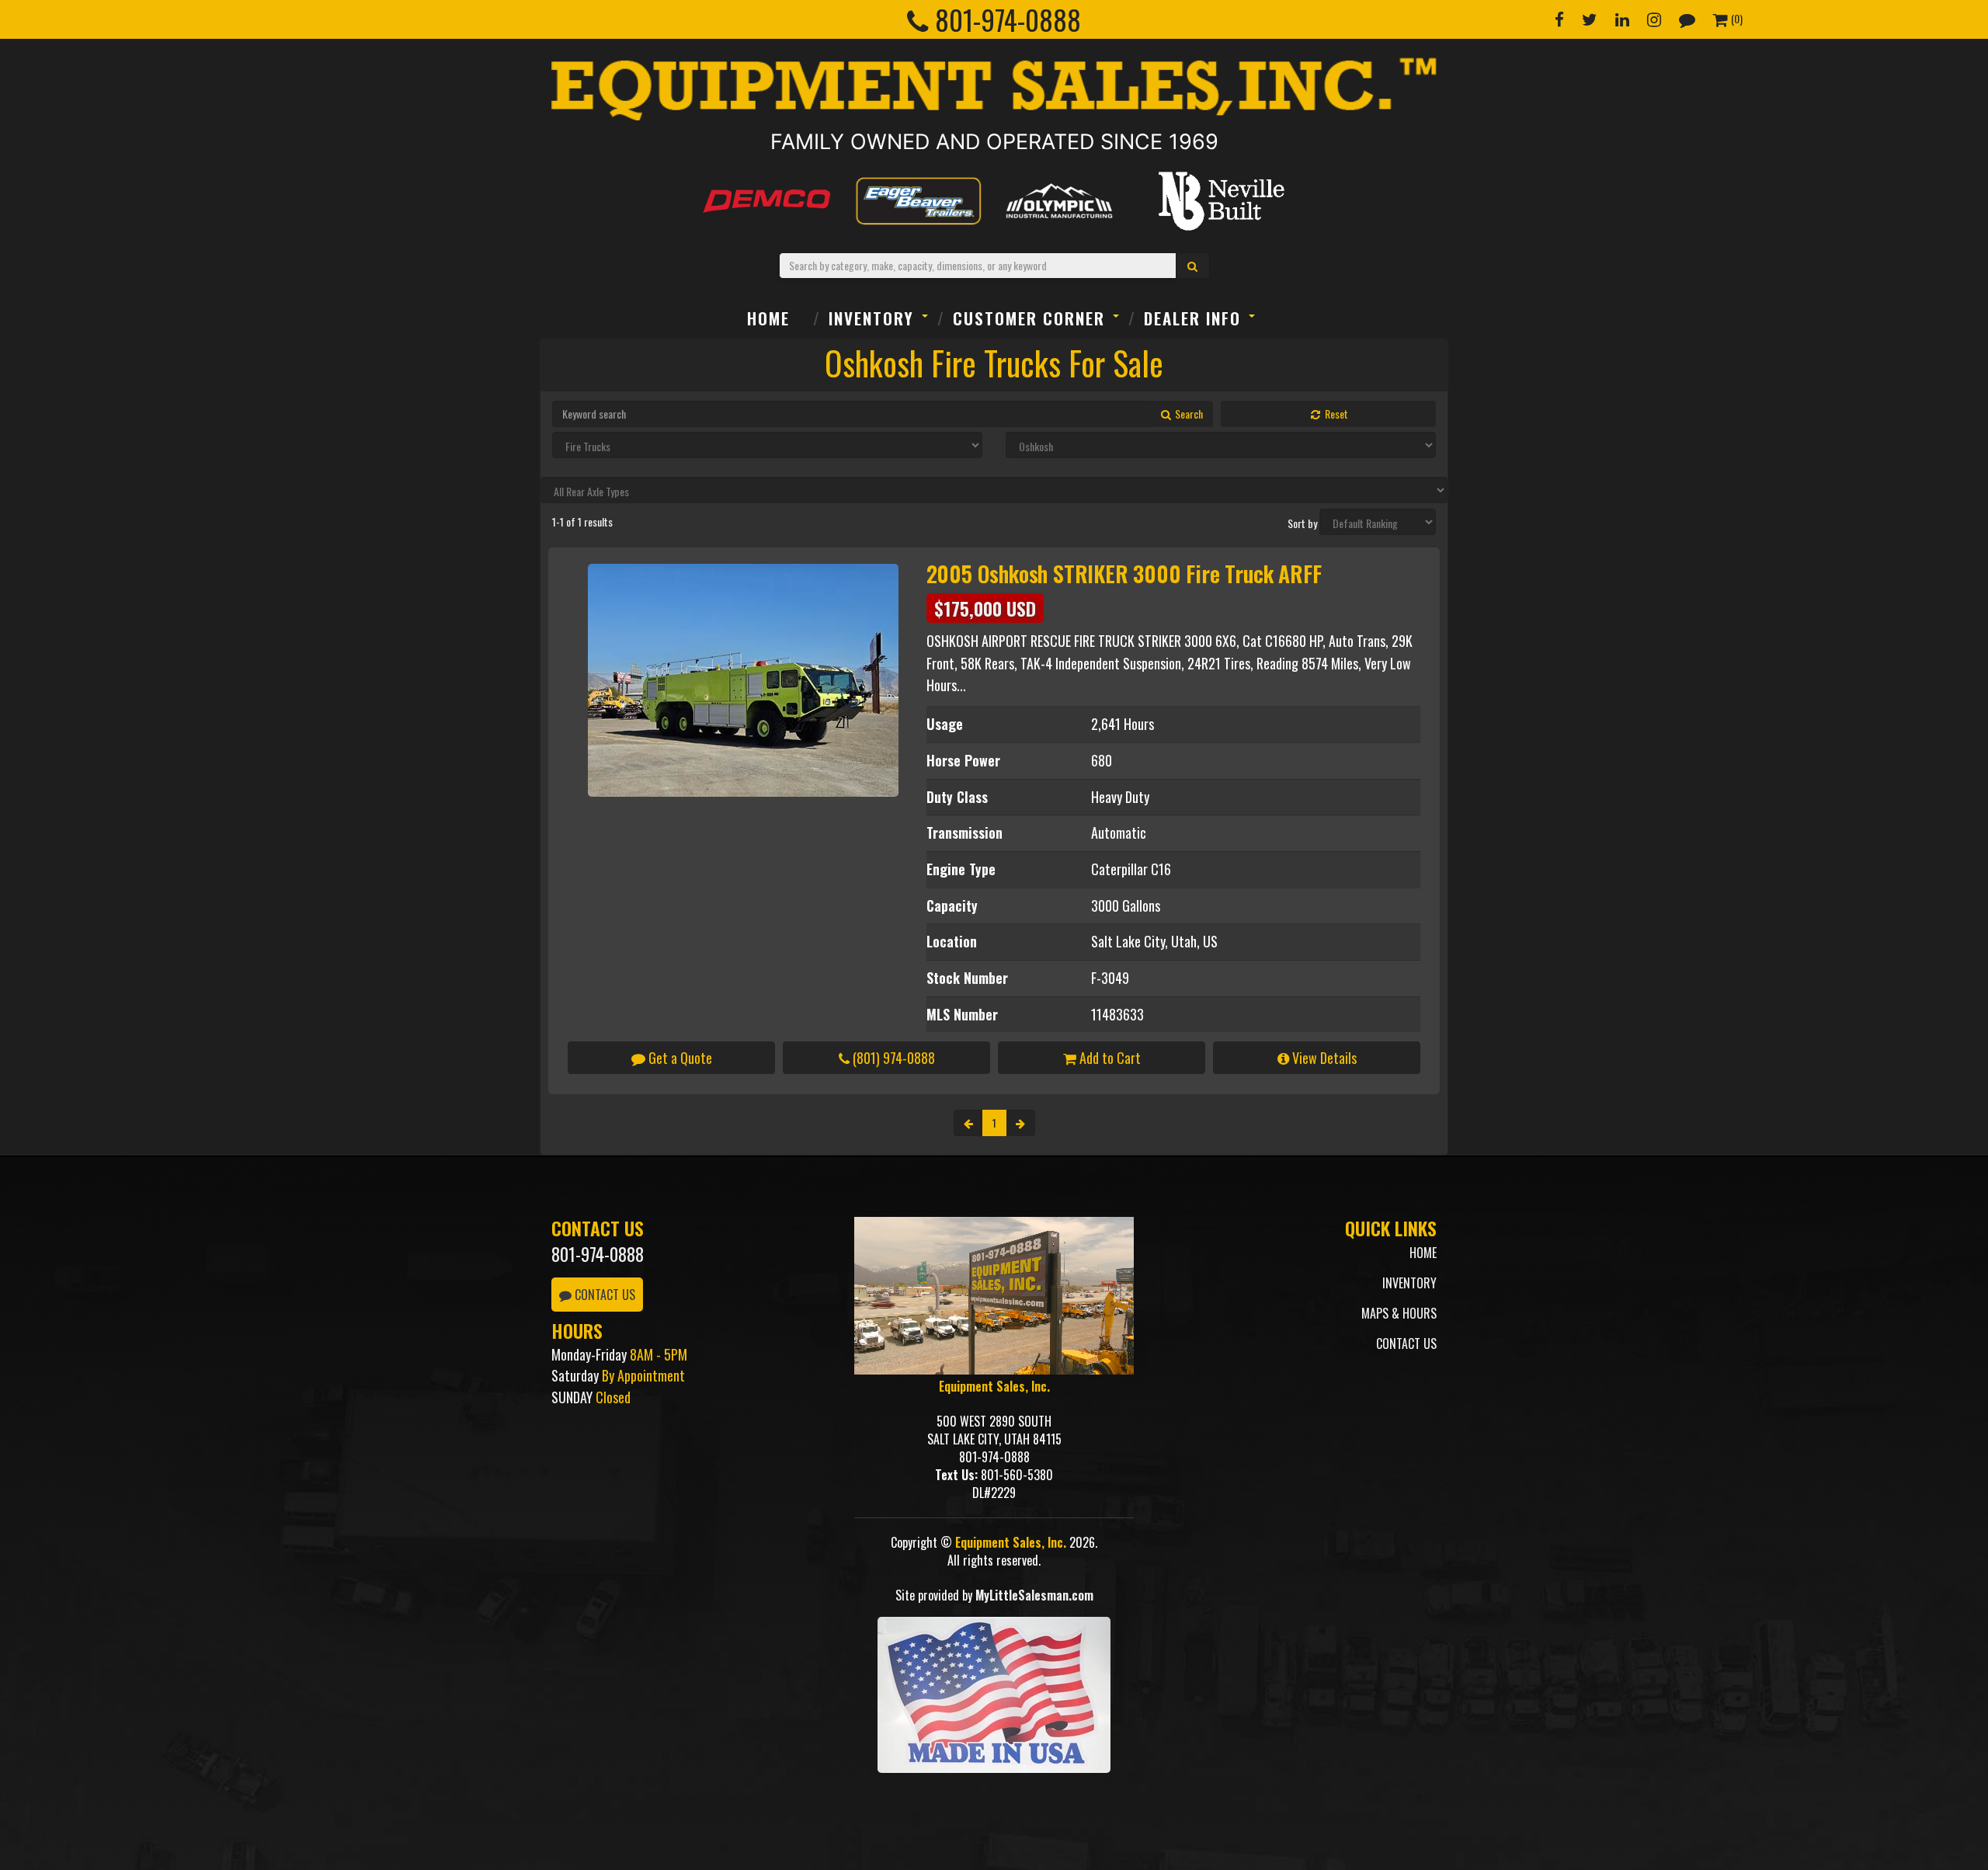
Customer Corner (1029, 318)
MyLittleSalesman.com (1034, 1595)
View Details (1323, 1058)
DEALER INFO (1192, 318)
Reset (1335, 414)
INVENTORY (871, 318)
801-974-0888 (598, 1254)
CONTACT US (603, 1295)
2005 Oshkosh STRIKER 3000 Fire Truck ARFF (1124, 574)
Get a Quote (679, 1058)
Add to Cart (1109, 1058)
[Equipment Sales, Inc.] (994, 89)
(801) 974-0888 (892, 1058)
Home (768, 318)
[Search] (1193, 266)
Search (1188, 414)
